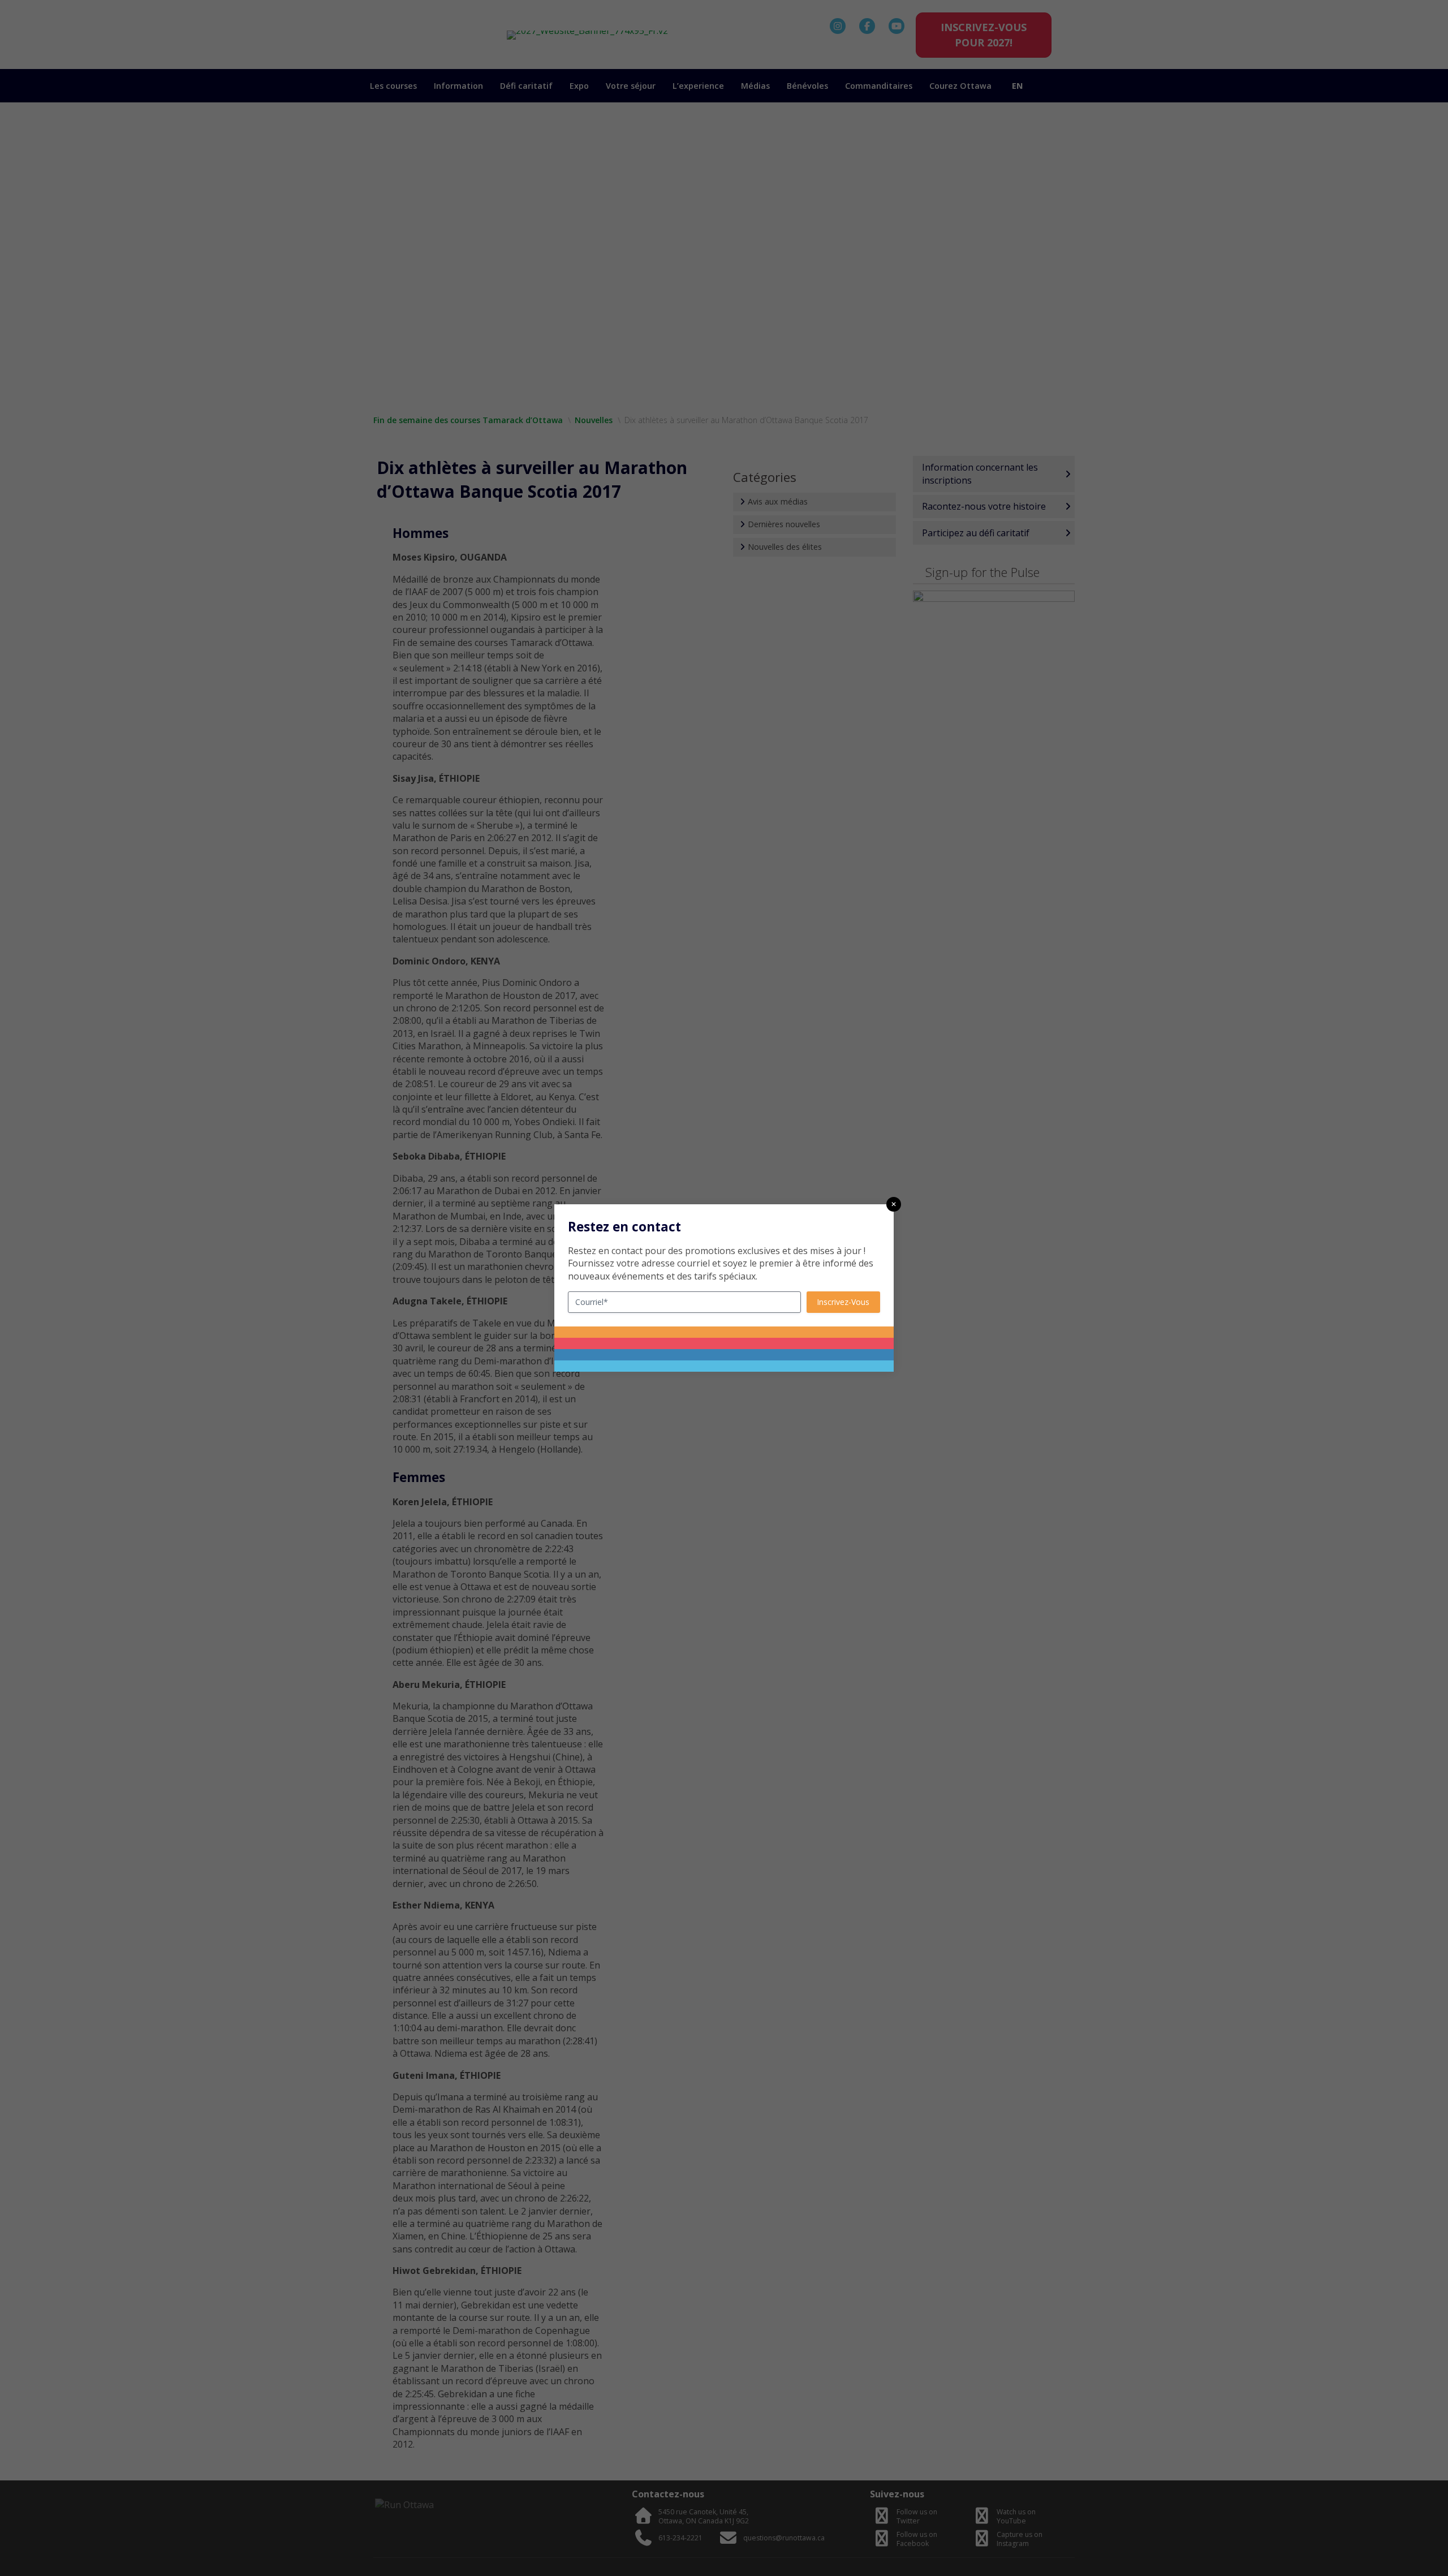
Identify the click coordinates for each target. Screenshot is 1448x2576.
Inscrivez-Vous (843, 1302)
